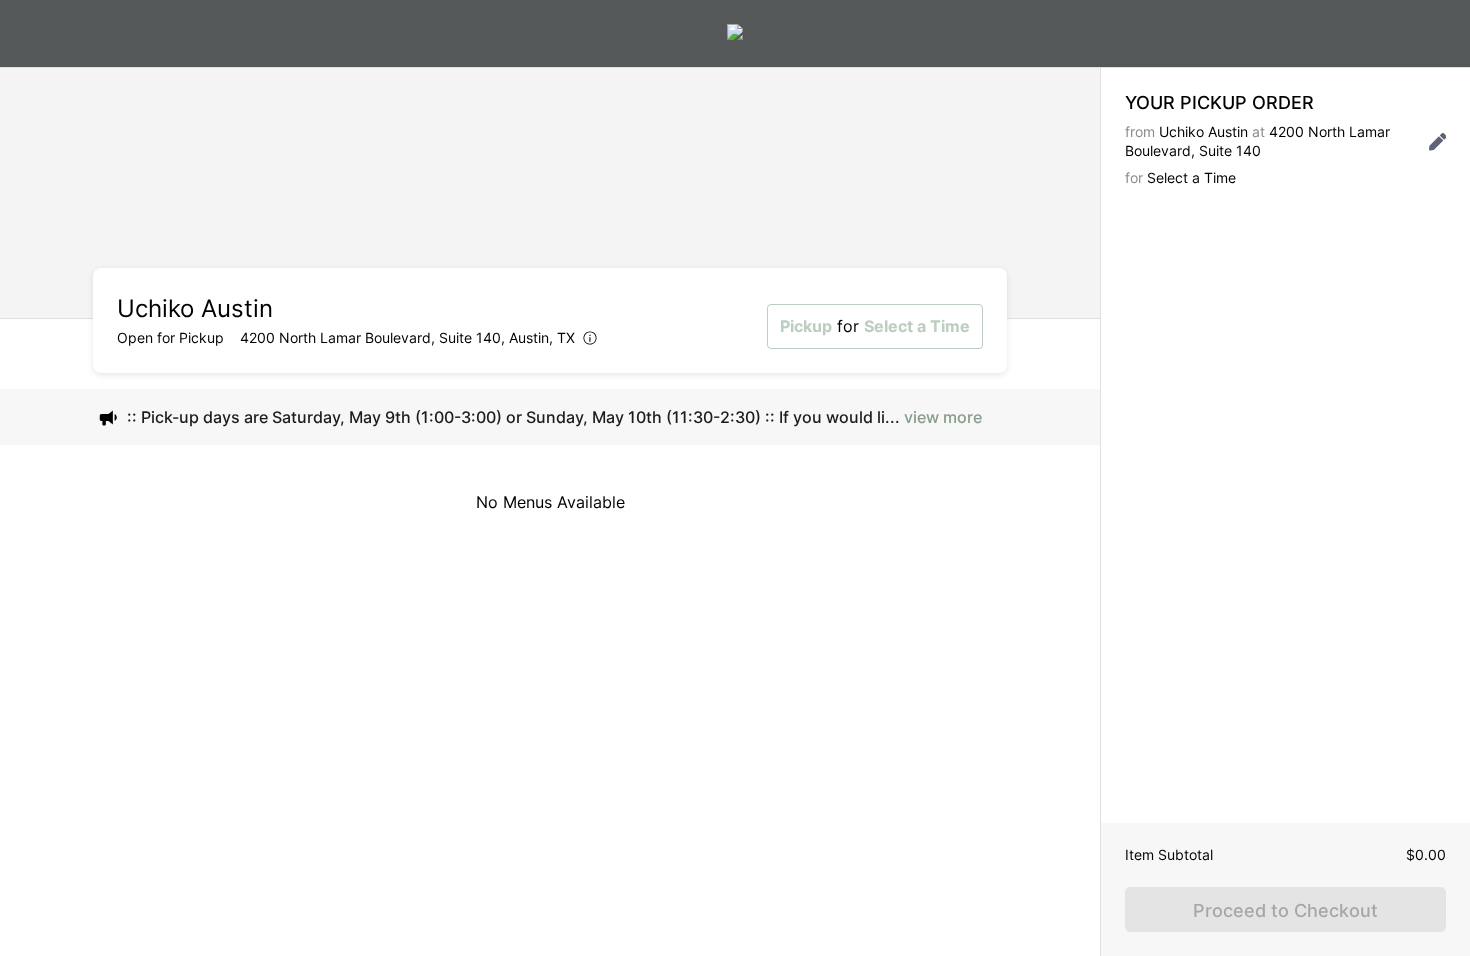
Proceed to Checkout (1285, 910)
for (875, 326)
